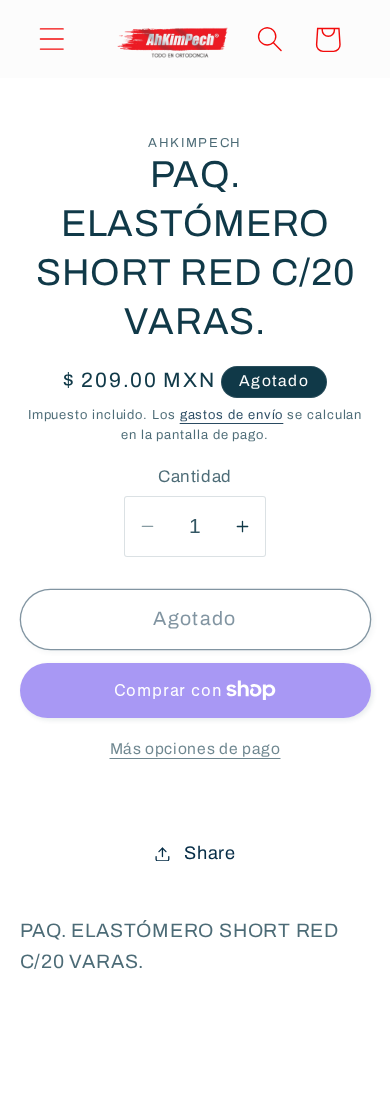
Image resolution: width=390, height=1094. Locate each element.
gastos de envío (232, 415)
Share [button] (210, 853)
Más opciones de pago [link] (195, 748)
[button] (51, 39)
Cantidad (194, 476)
